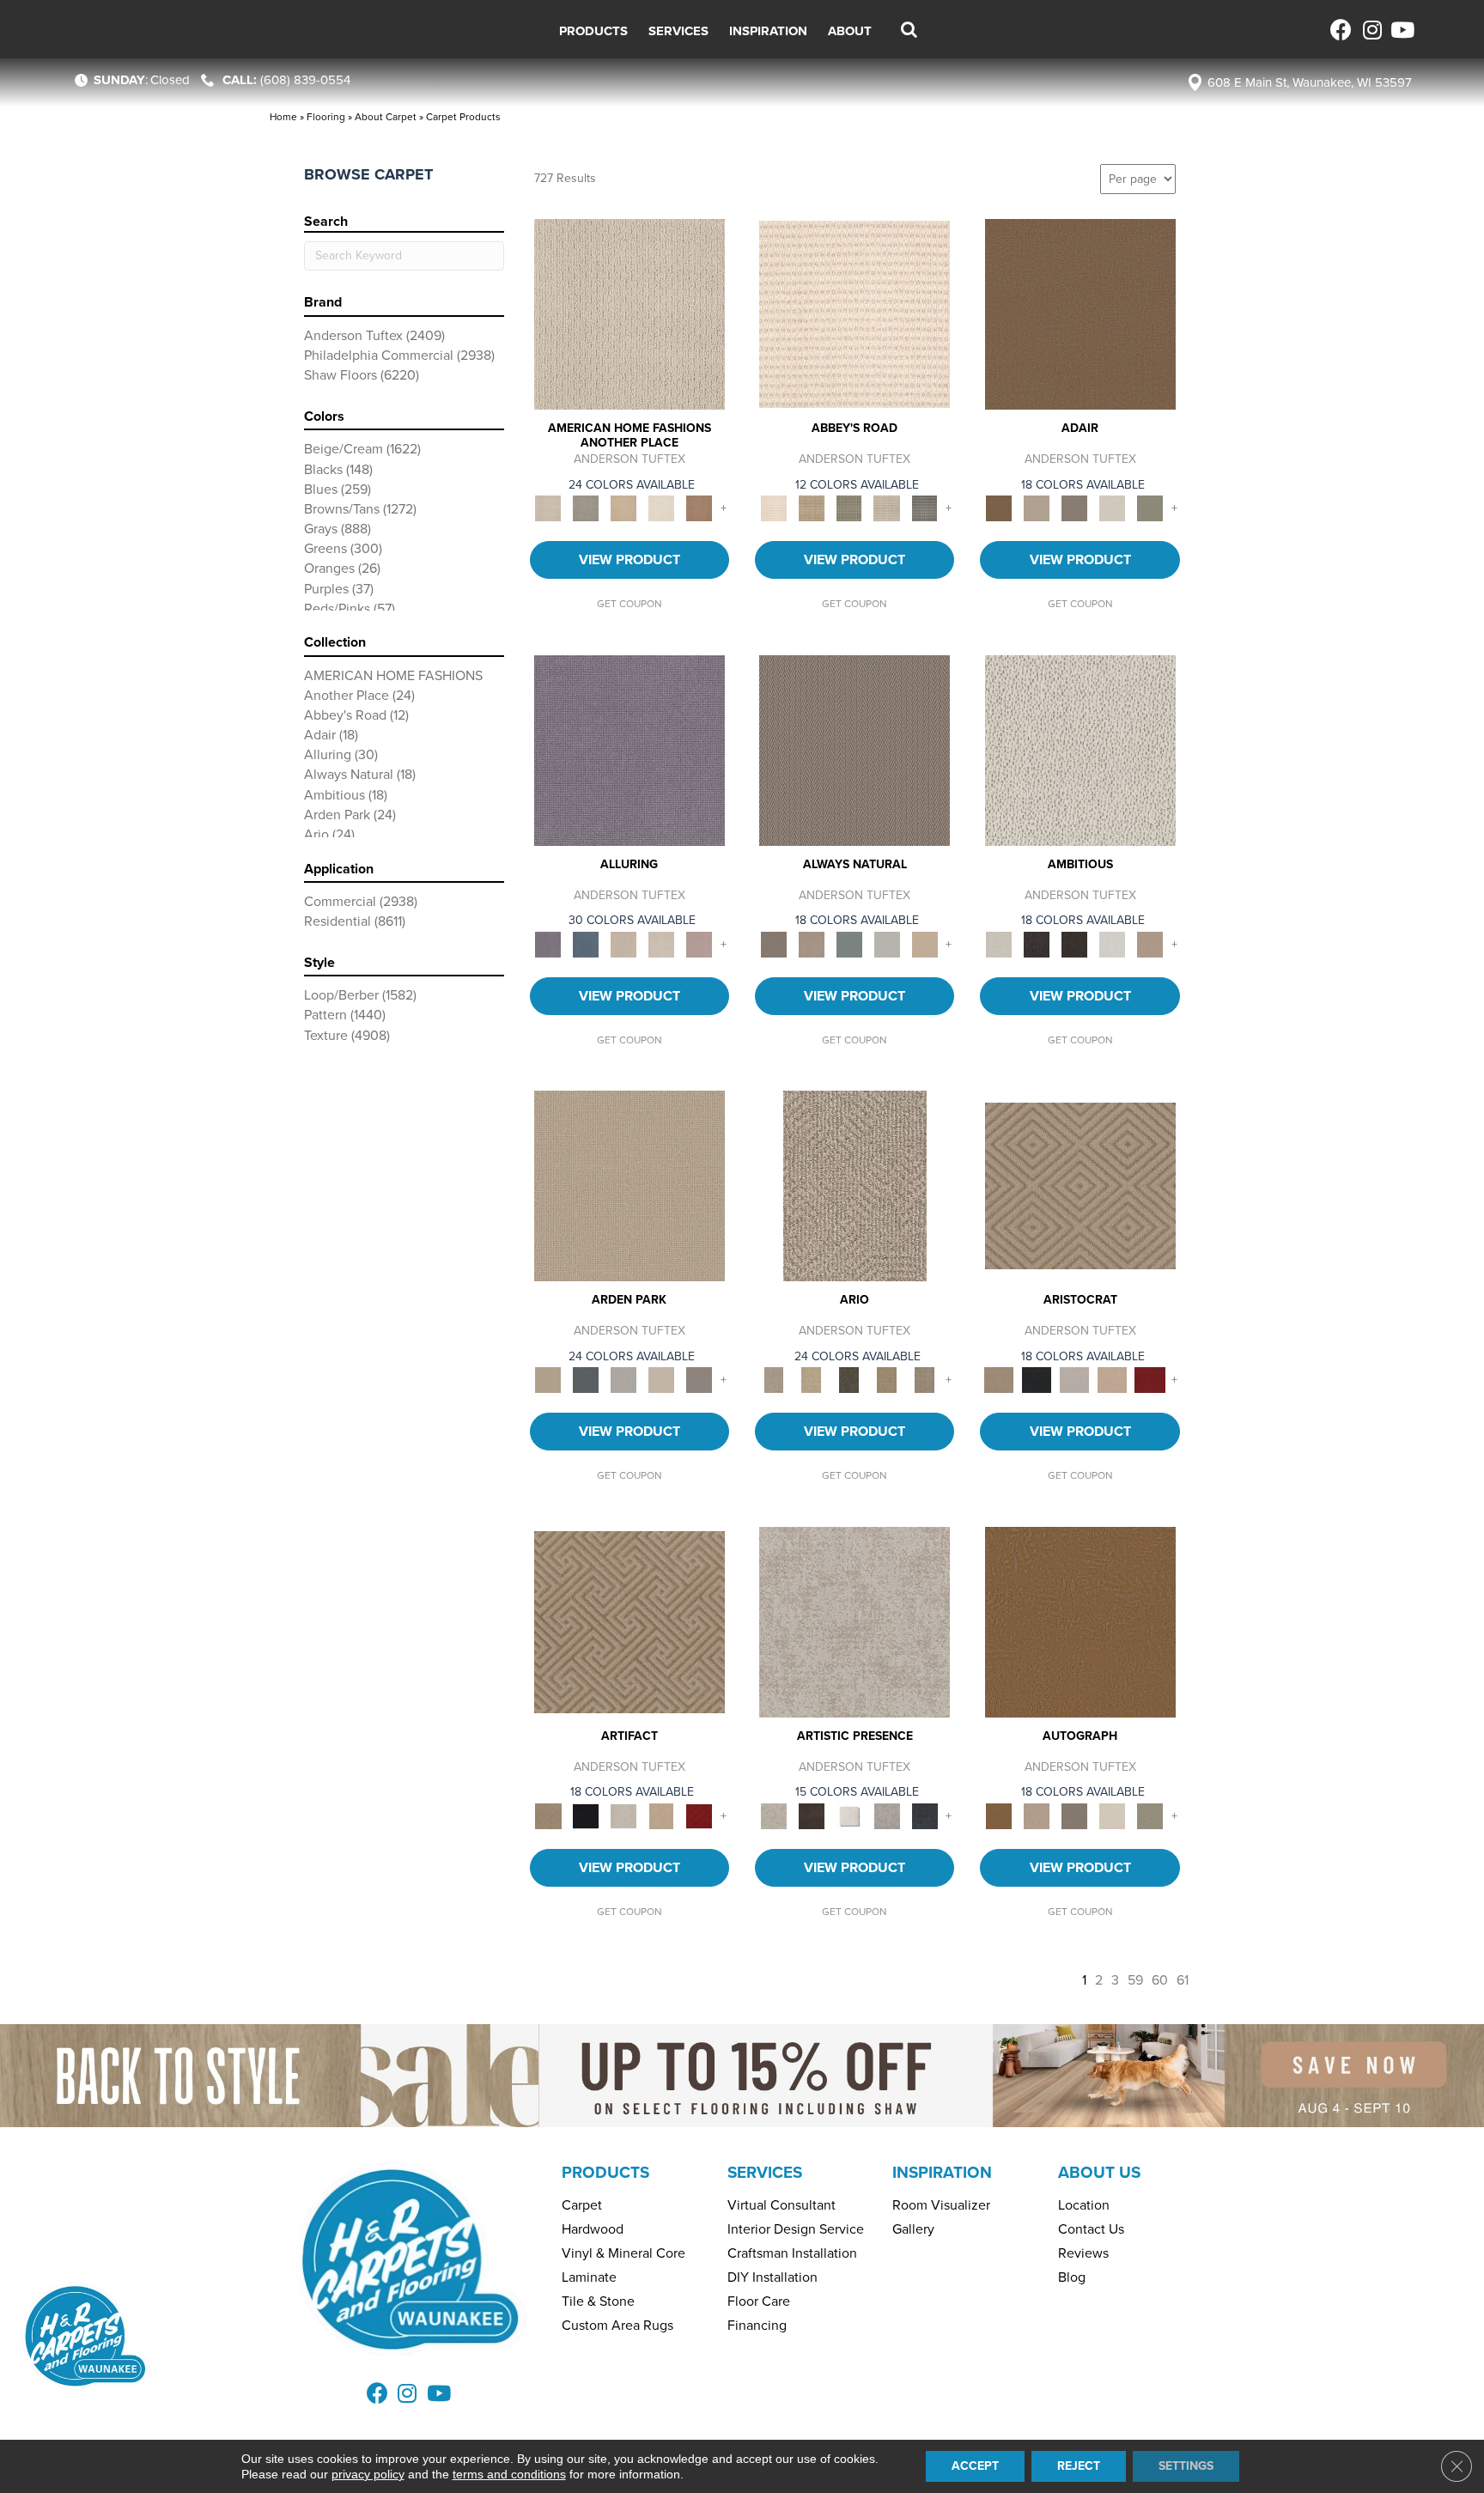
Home (283, 117)
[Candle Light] (849, 1815)
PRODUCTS (605, 2172)
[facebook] (1341, 30)
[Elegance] (1112, 508)
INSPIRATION (942, 2172)
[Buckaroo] (699, 508)
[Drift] (661, 1379)
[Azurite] (586, 943)
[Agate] (629, 313)
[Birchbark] (661, 943)
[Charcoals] (1037, 943)
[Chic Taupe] (887, 508)
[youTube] (1401, 30)
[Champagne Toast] (1037, 508)
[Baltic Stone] (855, 1621)
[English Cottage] (1150, 508)
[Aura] (855, 313)
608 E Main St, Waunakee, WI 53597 (1310, 82)
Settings (1186, 2466)
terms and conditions (509, 2474)
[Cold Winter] (887, 1815)
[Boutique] (925, 943)
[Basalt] (623, 943)
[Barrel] (855, 749)
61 (1183, 1980)
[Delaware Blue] (925, 508)
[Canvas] (1080, 749)
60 (1160, 1980)
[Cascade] (1074, 1379)
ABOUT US (1099, 2172)
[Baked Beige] (623, 508)
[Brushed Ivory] (661, 508)
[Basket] (812, 943)
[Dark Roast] (1074, 943)
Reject (1079, 2466)
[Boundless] (849, 508)
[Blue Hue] (586, 1379)
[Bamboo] (812, 508)
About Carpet (386, 117)
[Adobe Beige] (855, 1185)
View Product (629, 559)
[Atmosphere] (586, 508)
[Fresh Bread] (1150, 943)
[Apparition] (849, 1379)
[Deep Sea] (925, 1815)
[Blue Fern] (849, 943)
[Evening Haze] (699, 1379)
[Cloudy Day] (623, 1379)
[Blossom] (699, 943)
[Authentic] (629, 1185)
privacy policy (368, 2474)
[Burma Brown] (812, 1815)
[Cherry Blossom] (1150, 1379)
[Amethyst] (629, 749)
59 (1135, 1980)
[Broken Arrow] (925, 1379)
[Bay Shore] (887, 1379)
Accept (975, 2466)
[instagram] (1371, 30)
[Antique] (812, 1379)
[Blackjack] (1037, 1379)
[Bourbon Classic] (1080, 313)
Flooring (326, 117)
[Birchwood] (1080, 1185)
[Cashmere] (1112, 1379)
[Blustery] (887, 943)
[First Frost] (1112, 943)
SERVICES (765, 2172)
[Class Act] (1074, 508)
